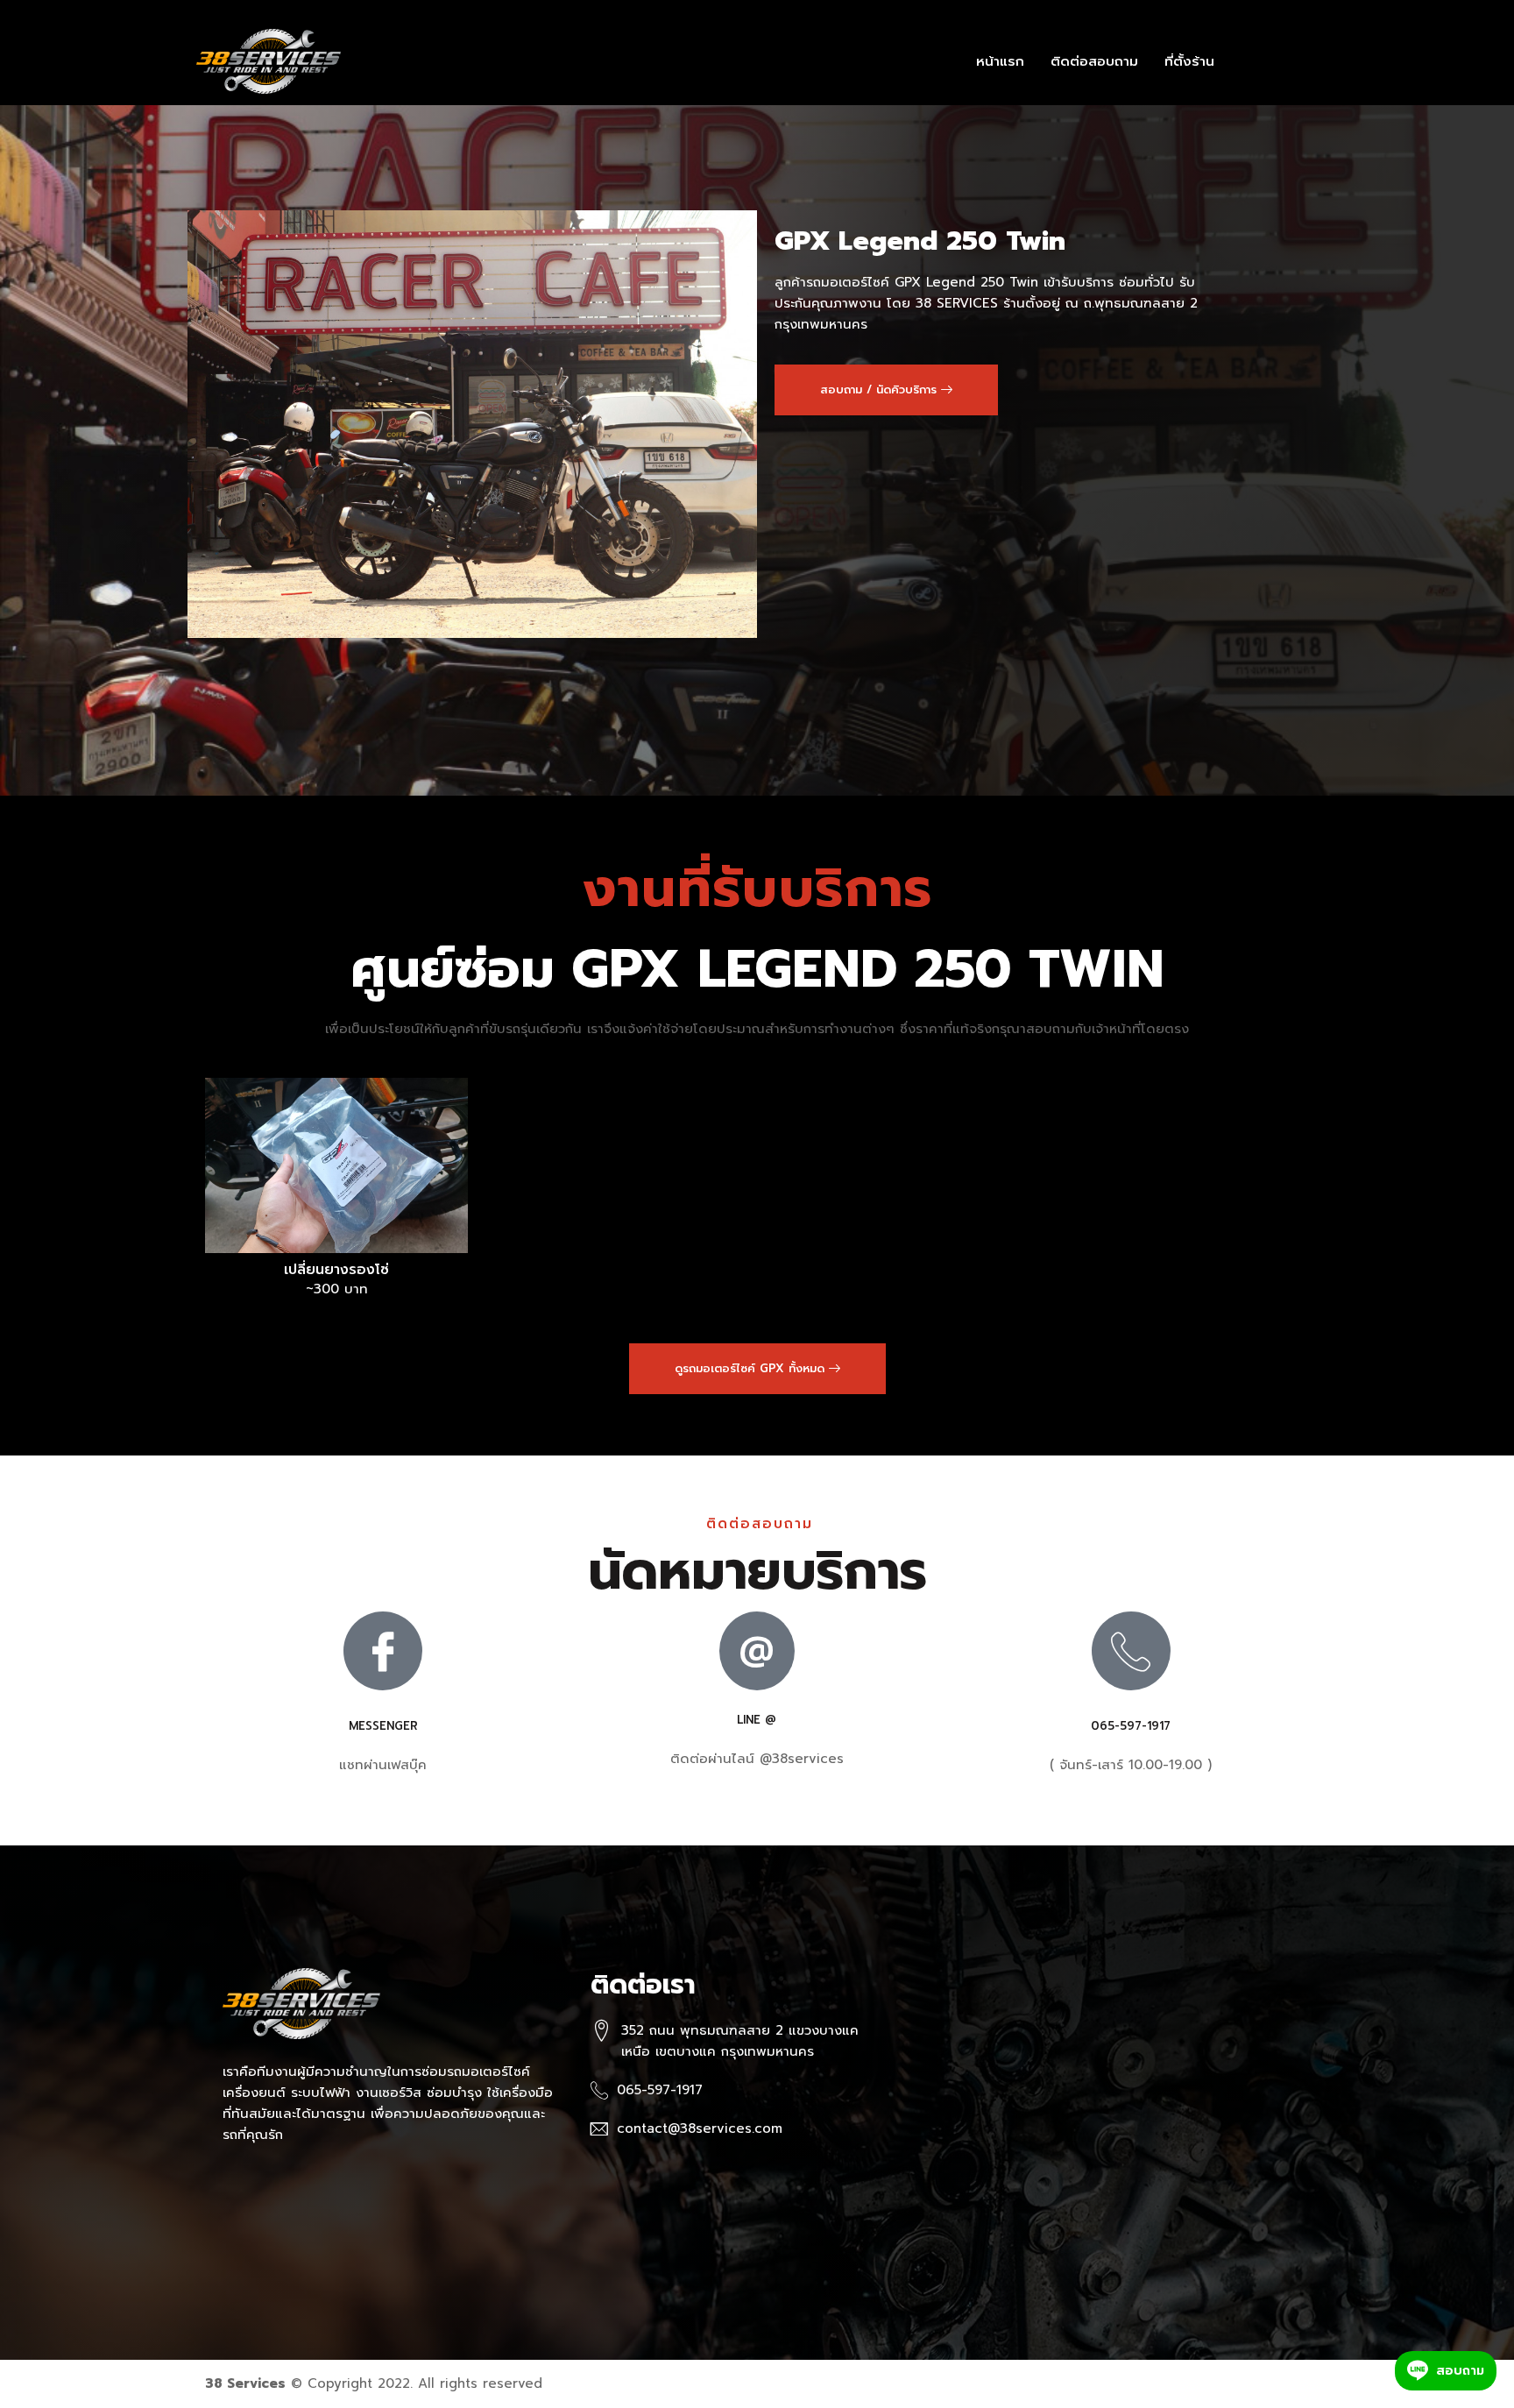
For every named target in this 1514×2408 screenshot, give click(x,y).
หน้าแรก (1000, 61)
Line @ (757, 1720)
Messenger (383, 1726)
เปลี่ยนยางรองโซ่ (336, 1270)
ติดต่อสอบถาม (1094, 61)
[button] (886, 390)
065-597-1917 (1131, 1726)
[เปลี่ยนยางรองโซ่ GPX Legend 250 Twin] (336, 1165)
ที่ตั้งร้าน (1189, 61)
